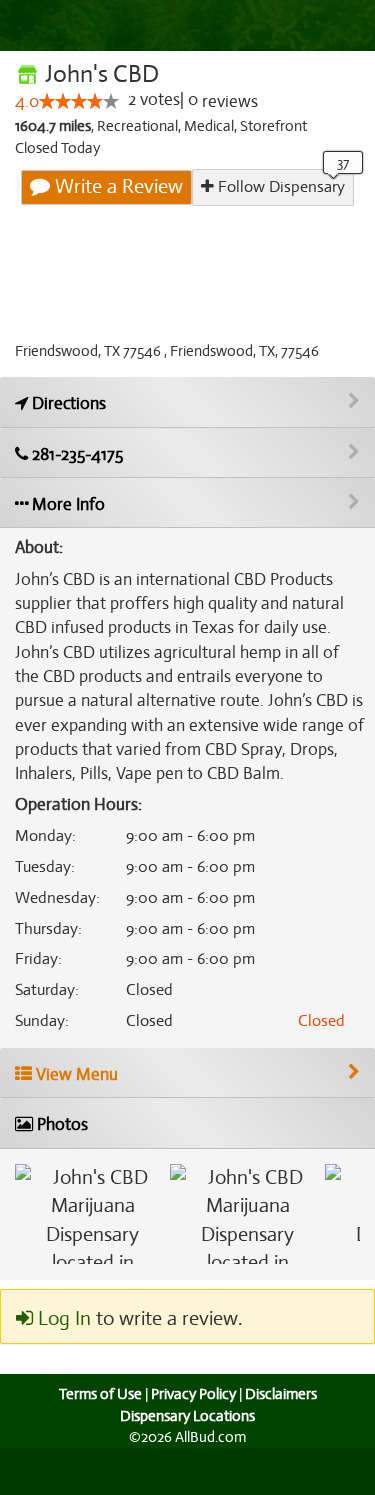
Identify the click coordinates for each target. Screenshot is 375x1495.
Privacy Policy (193, 1394)
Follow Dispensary (279, 187)
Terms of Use (100, 1394)
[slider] (79, 101)
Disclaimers (281, 1394)
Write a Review (116, 186)
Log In (62, 1318)
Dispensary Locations (187, 1416)
